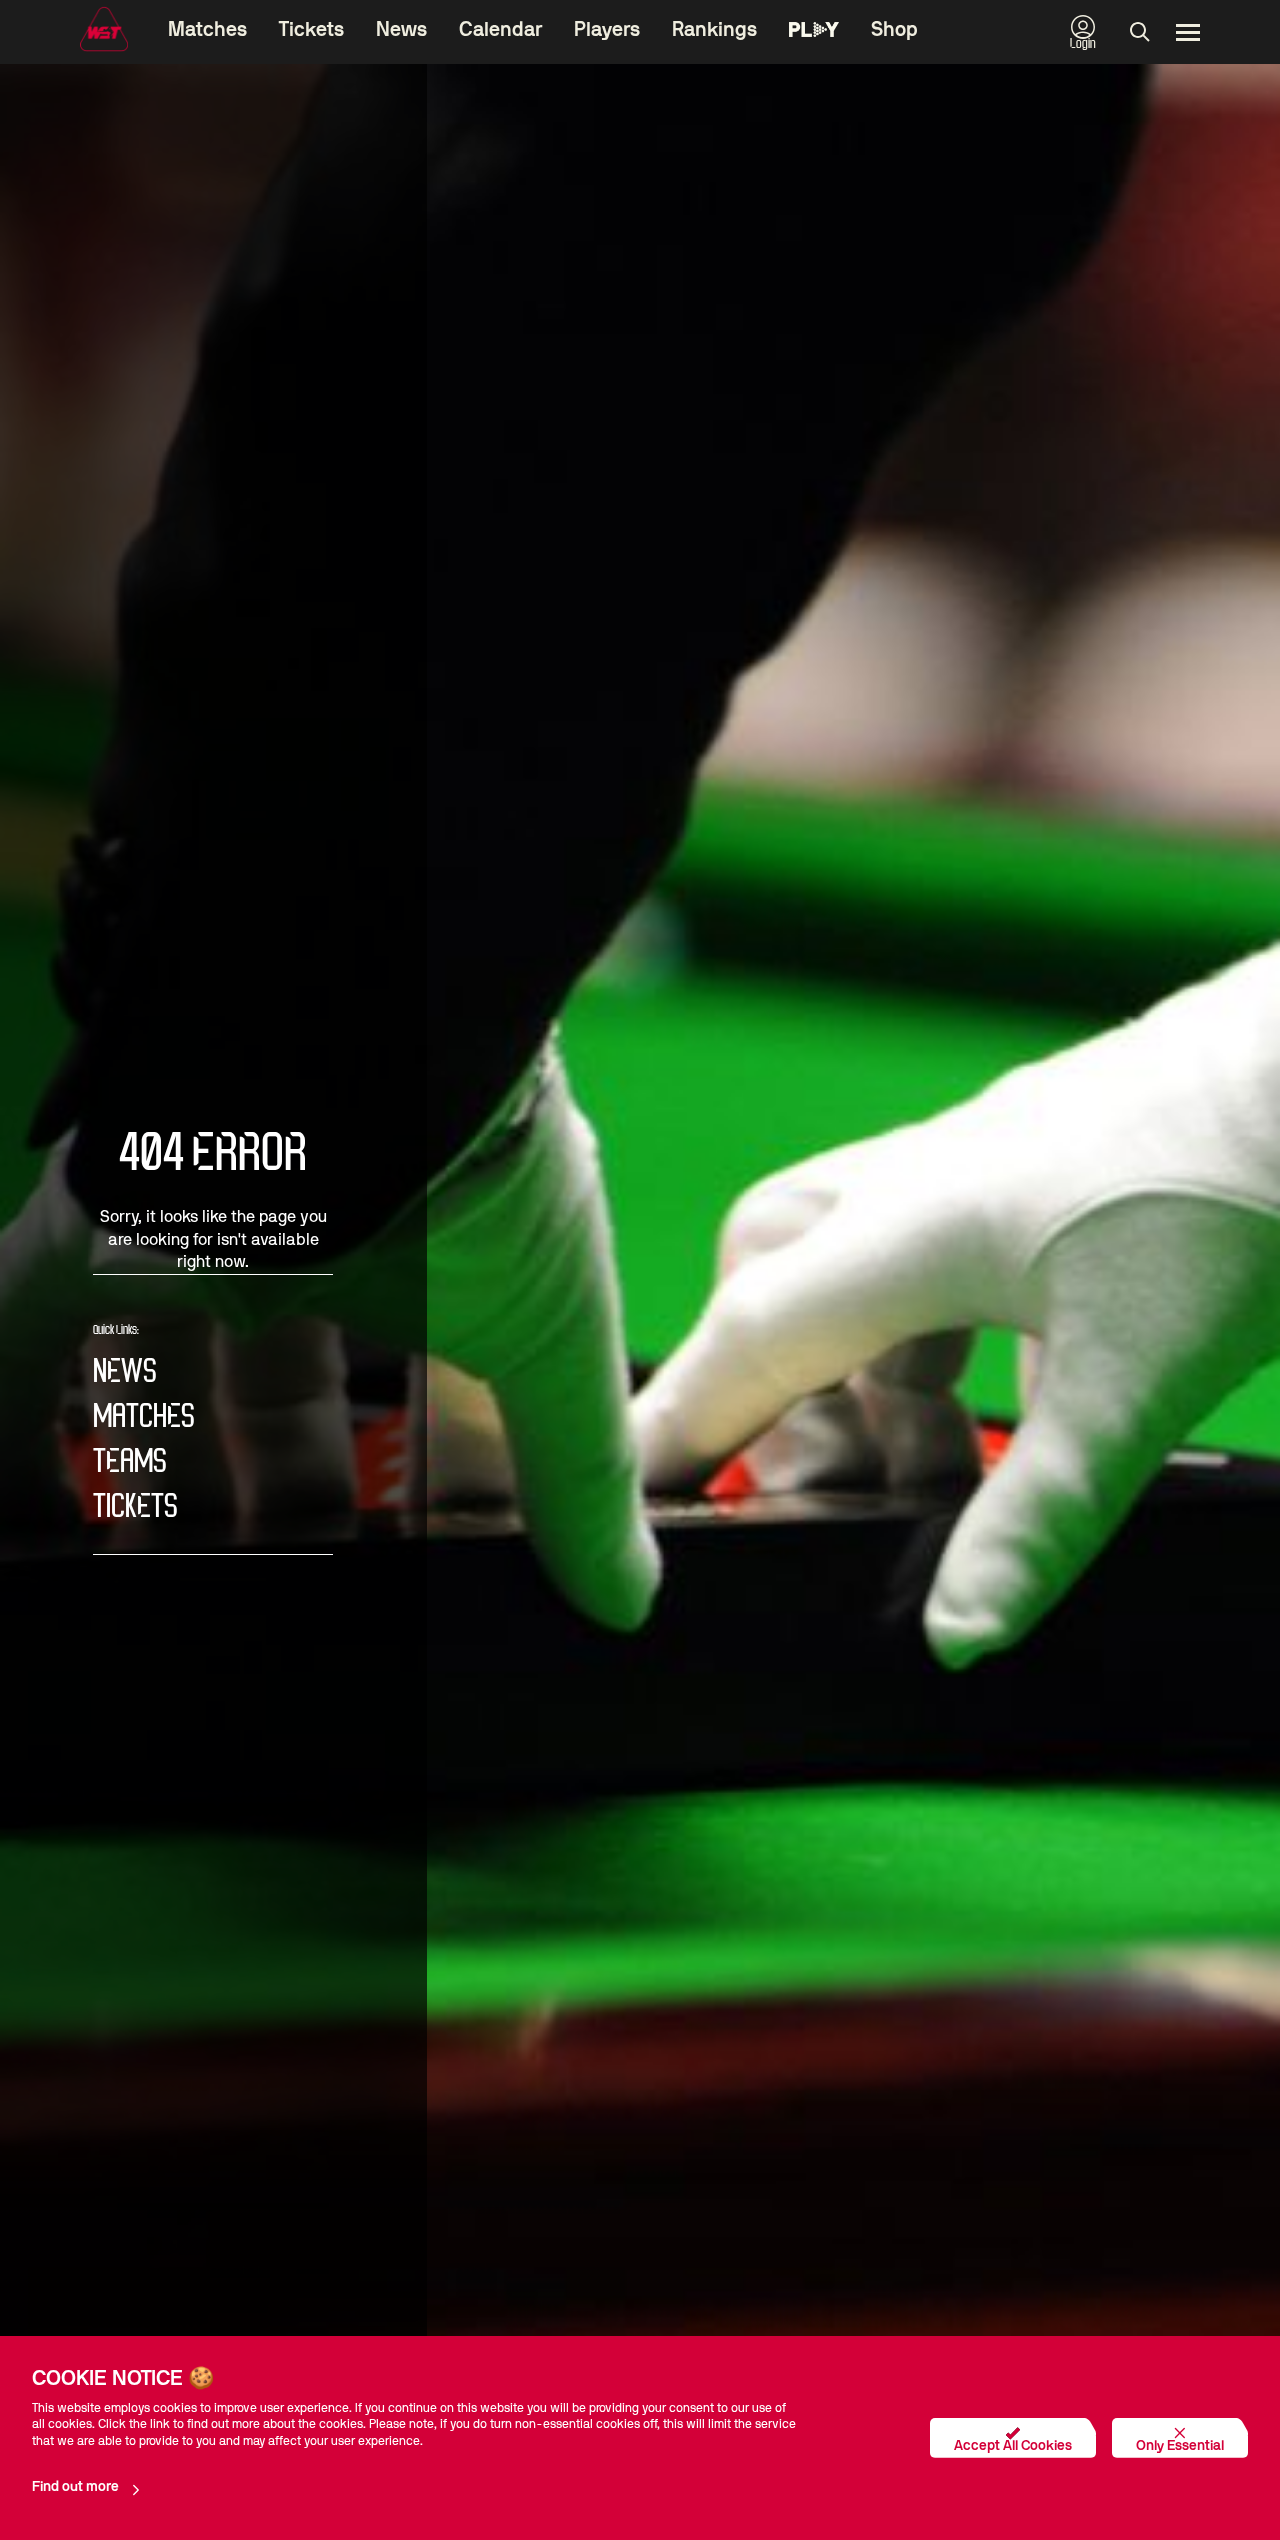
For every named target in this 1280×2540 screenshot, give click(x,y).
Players (607, 30)
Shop (894, 30)
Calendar (500, 30)
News (401, 30)
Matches (207, 30)
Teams (130, 1462)
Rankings (714, 30)
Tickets (311, 30)
